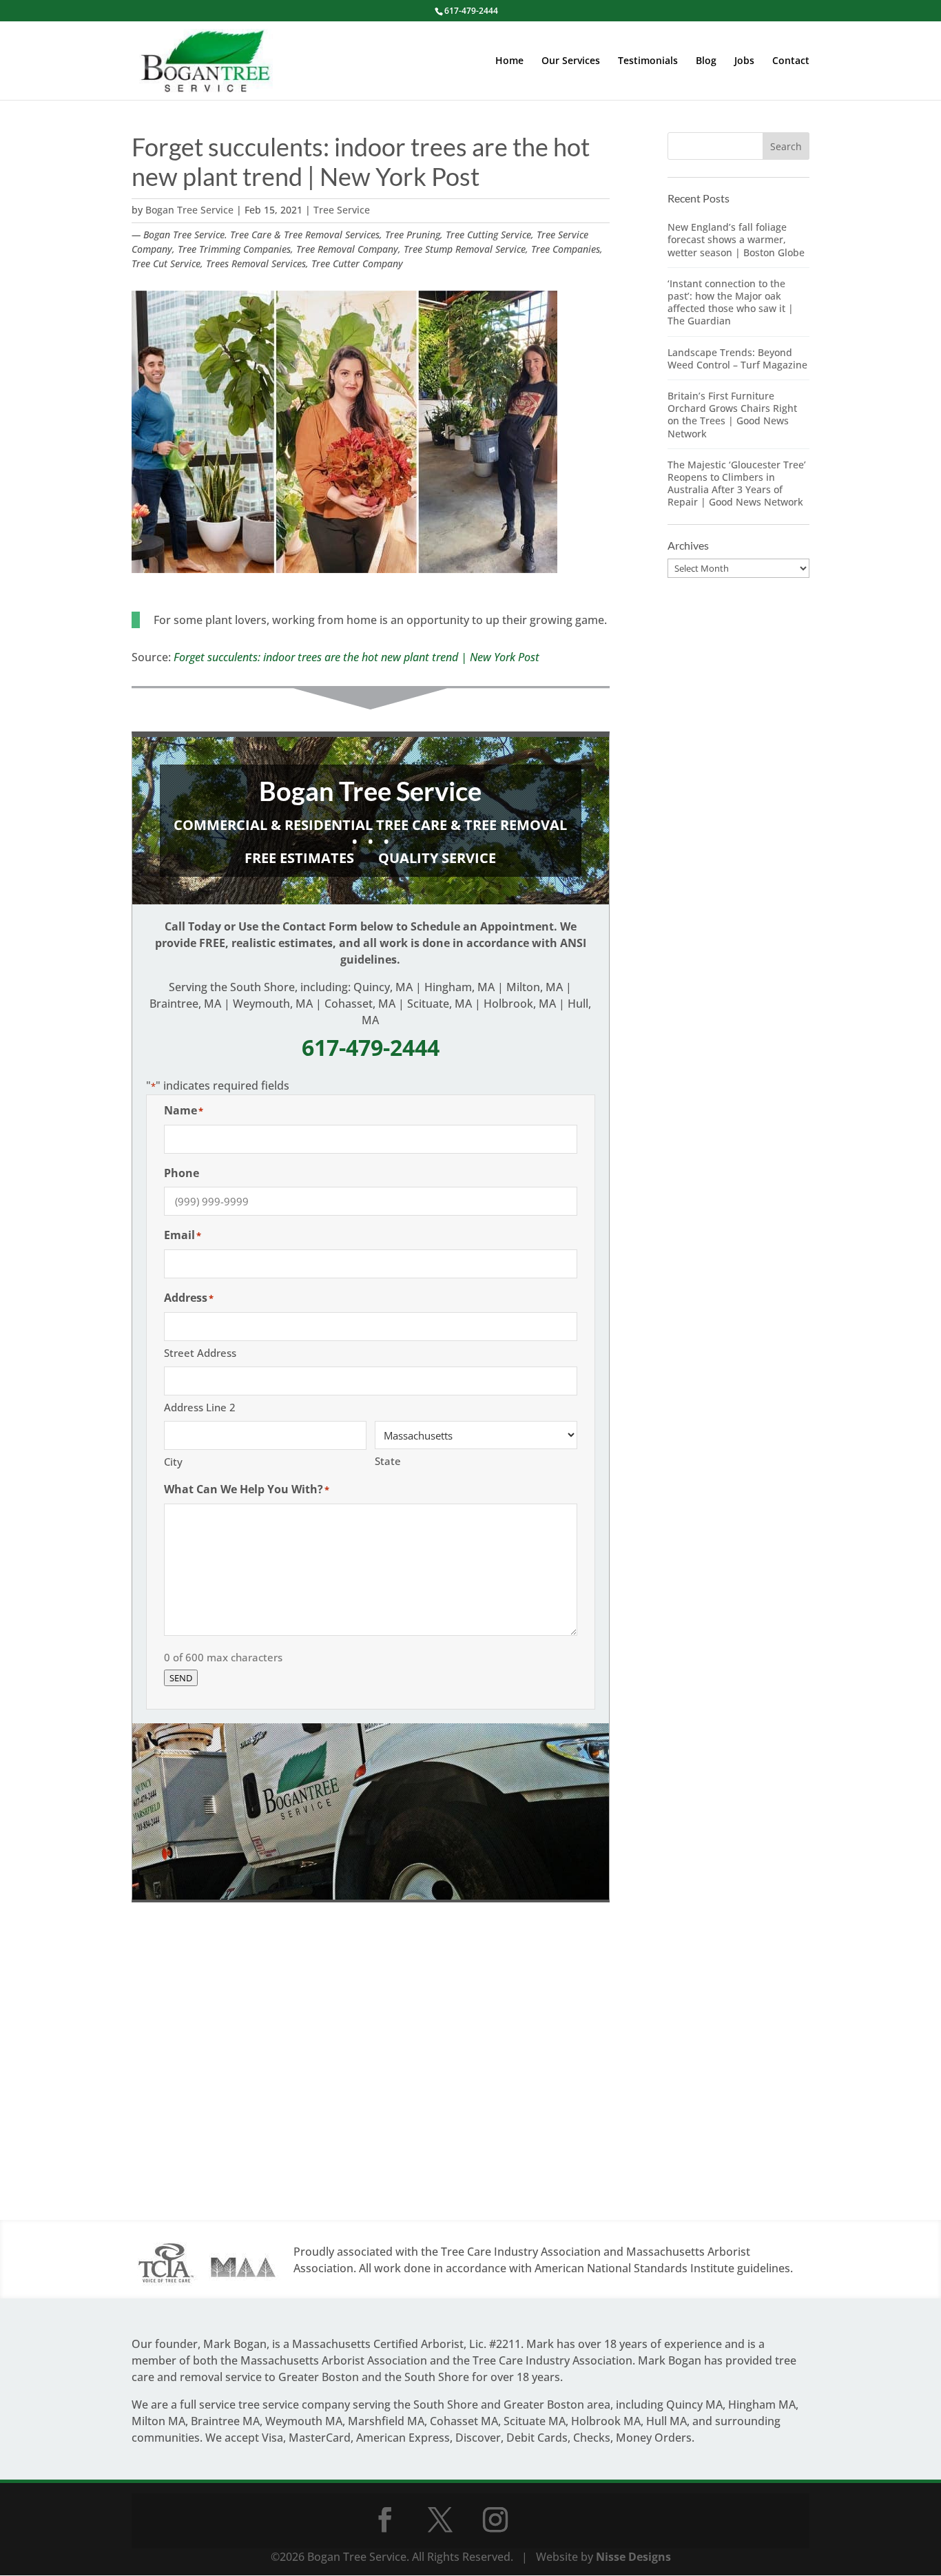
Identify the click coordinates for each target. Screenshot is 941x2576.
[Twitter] (440, 2520)
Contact (791, 61)
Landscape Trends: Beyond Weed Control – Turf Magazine (737, 359)
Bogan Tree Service (189, 210)
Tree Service (342, 210)
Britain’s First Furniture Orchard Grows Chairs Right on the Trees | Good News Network (732, 415)
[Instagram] (495, 2520)
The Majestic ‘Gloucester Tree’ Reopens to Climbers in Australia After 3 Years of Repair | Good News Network (737, 484)
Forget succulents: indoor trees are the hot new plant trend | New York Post (356, 657)
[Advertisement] (371, 2075)
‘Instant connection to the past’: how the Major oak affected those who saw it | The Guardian (731, 302)
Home (509, 61)
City (173, 1462)
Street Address (200, 1353)
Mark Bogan (235, 2344)
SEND (181, 1678)
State (388, 1461)
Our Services (571, 61)
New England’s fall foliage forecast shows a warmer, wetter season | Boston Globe (736, 239)
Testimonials (648, 61)
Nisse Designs (633, 2557)
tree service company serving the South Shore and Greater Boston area (424, 2404)
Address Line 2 (200, 1407)
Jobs (744, 61)
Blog (706, 61)
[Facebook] (385, 2520)
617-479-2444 (471, 11)
